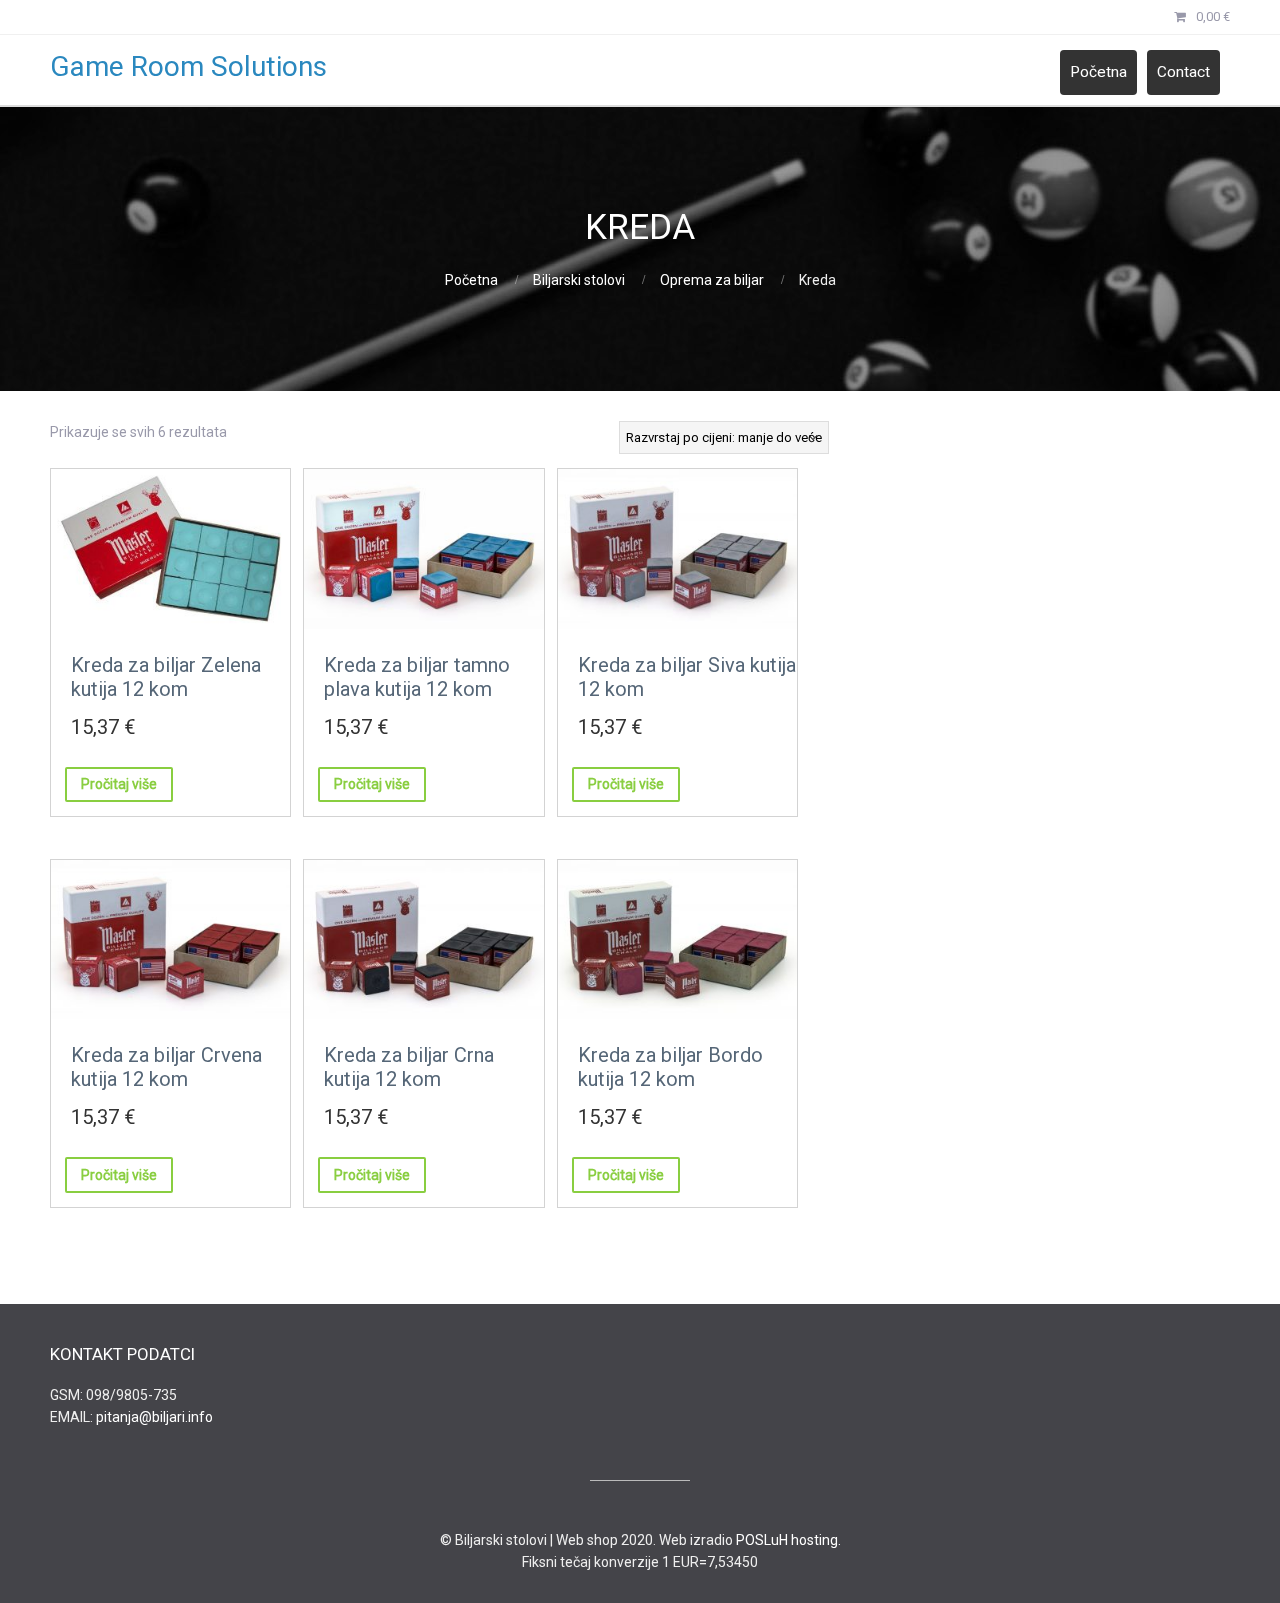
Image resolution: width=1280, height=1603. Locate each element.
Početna (1098, 72)
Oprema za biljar (712, 280)
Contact (1183, 72)
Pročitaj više (119, 784)
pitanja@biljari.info (154, 1417)
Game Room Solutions (188, 66)
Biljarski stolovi (579, 280)
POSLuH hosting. (788, 1540)
